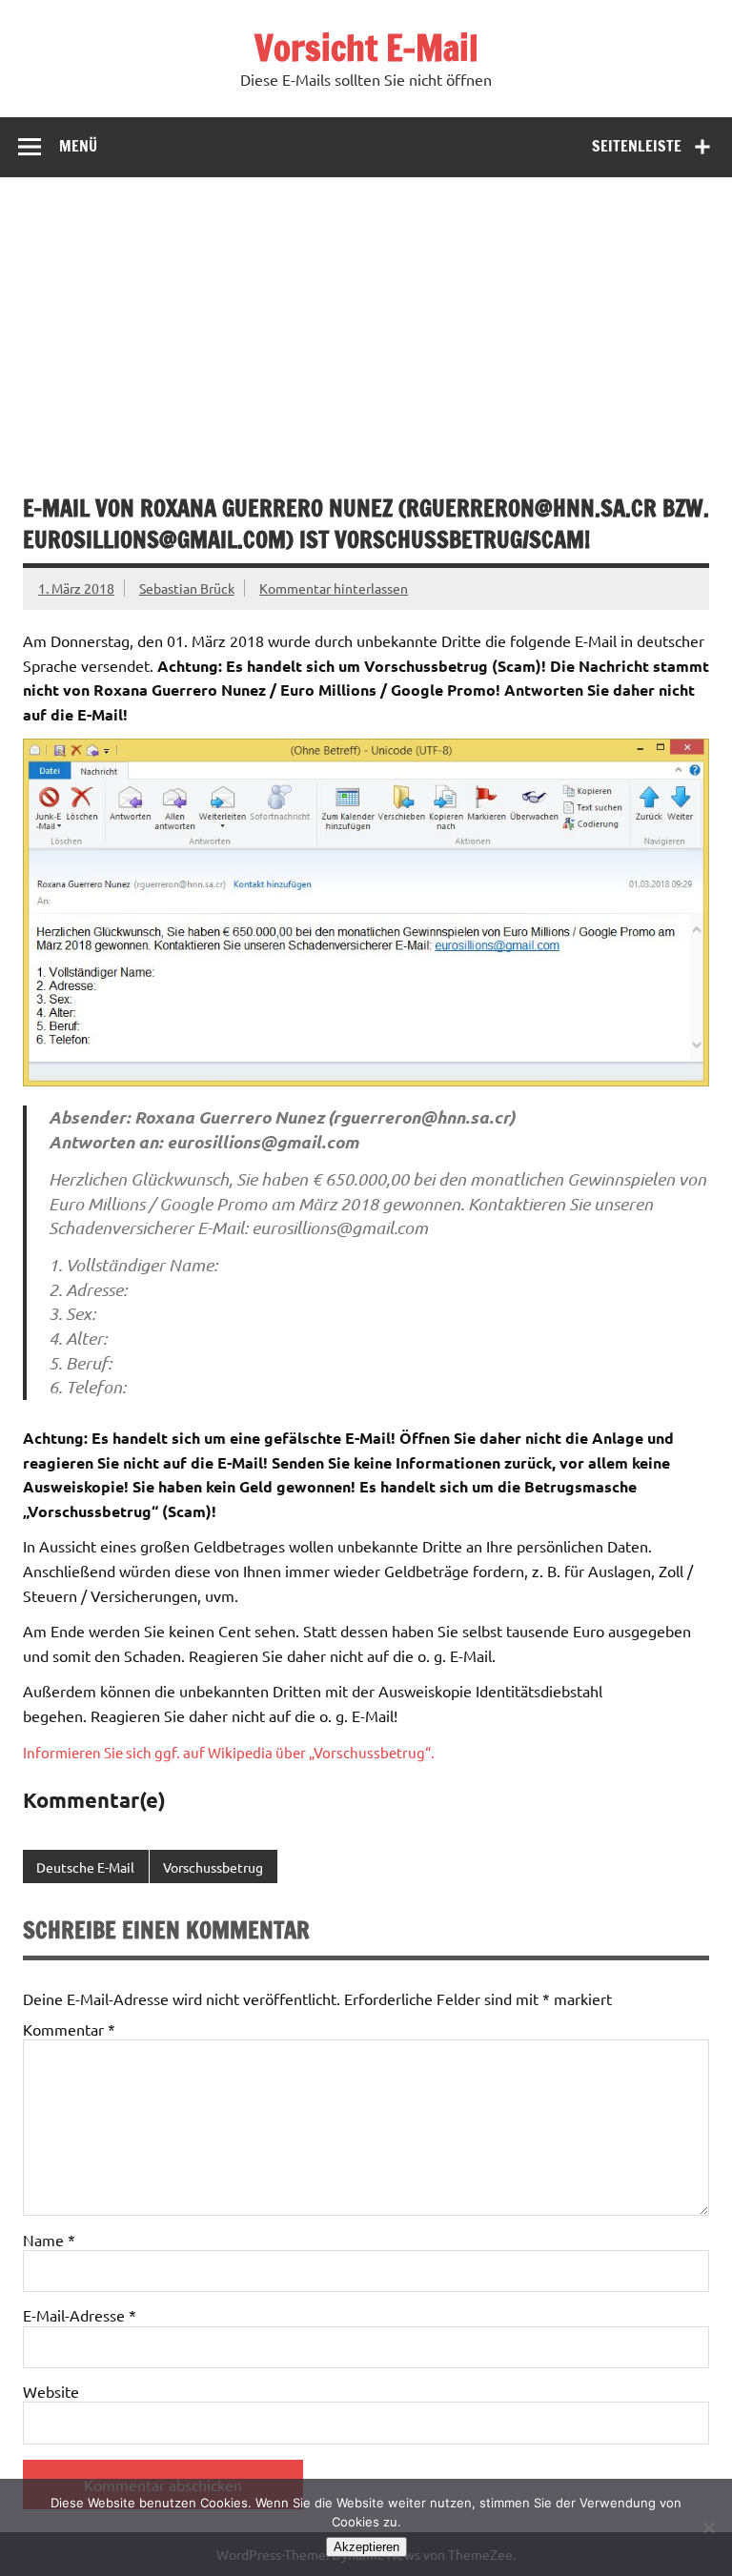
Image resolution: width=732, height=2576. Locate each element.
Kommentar (69, 2029)
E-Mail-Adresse (80, 2315)
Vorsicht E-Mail (366, 48)
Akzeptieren (366, 2547)
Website (51, 2391)
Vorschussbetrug (213, 1867)
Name (49, 2240)
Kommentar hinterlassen (334, 588)
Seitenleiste (637, 146)
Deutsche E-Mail (85, 1867)
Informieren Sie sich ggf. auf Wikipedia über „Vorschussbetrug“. (229, 1752)
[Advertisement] (366, 320)
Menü (78, 146)
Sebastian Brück (187, 588)
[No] (708, 2527)
